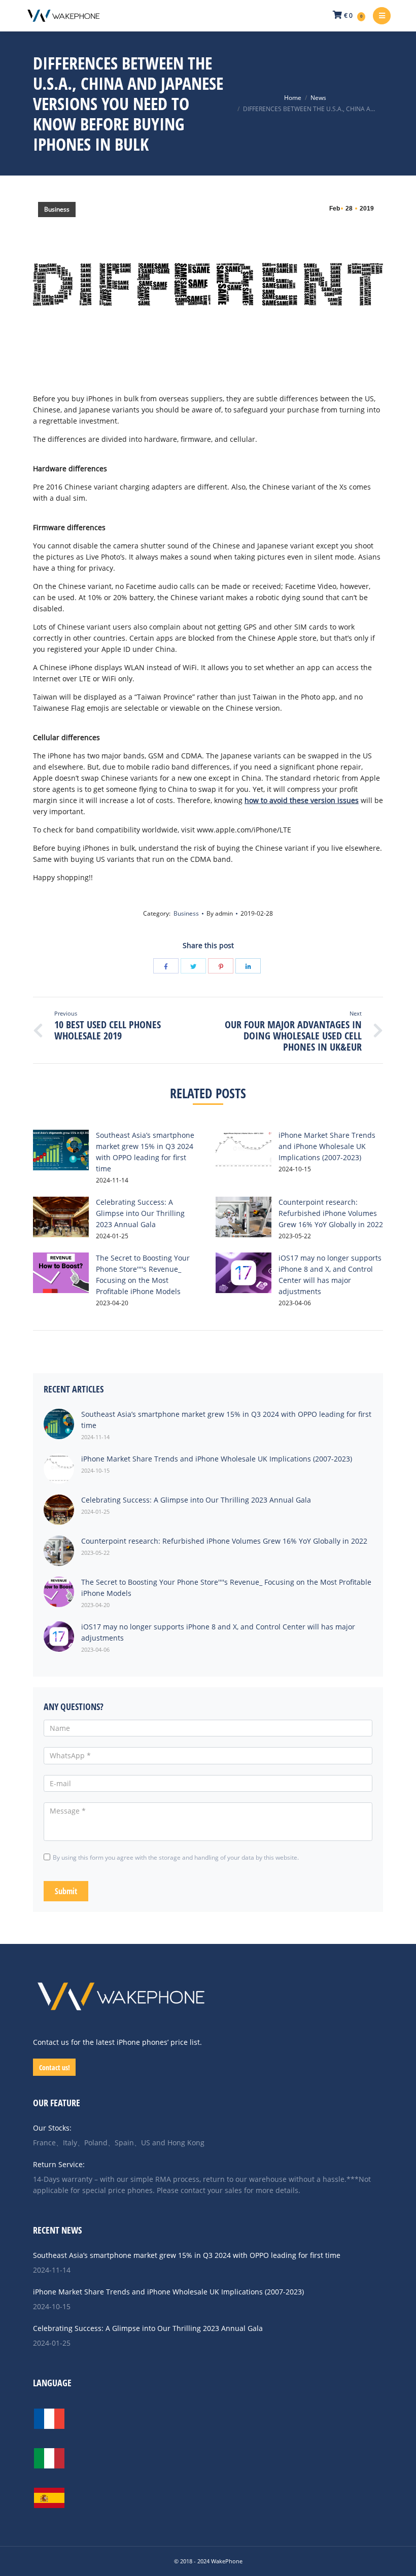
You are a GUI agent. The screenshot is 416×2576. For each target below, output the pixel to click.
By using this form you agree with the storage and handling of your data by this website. (176, 1857)
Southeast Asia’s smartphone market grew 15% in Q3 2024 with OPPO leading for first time (187, 2255)
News (318, 98)
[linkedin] (248, 966)
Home (293, 98)
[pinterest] (221, 966)
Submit (66, 1891)
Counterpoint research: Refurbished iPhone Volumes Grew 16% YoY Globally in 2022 (331, 1213)
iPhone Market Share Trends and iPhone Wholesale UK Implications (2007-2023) (327, 1146)
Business (57, 209)
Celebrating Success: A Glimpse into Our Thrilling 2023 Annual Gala (140, 1213)
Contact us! (55, 2067)
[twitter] (193, 966)
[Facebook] (166, 966)
